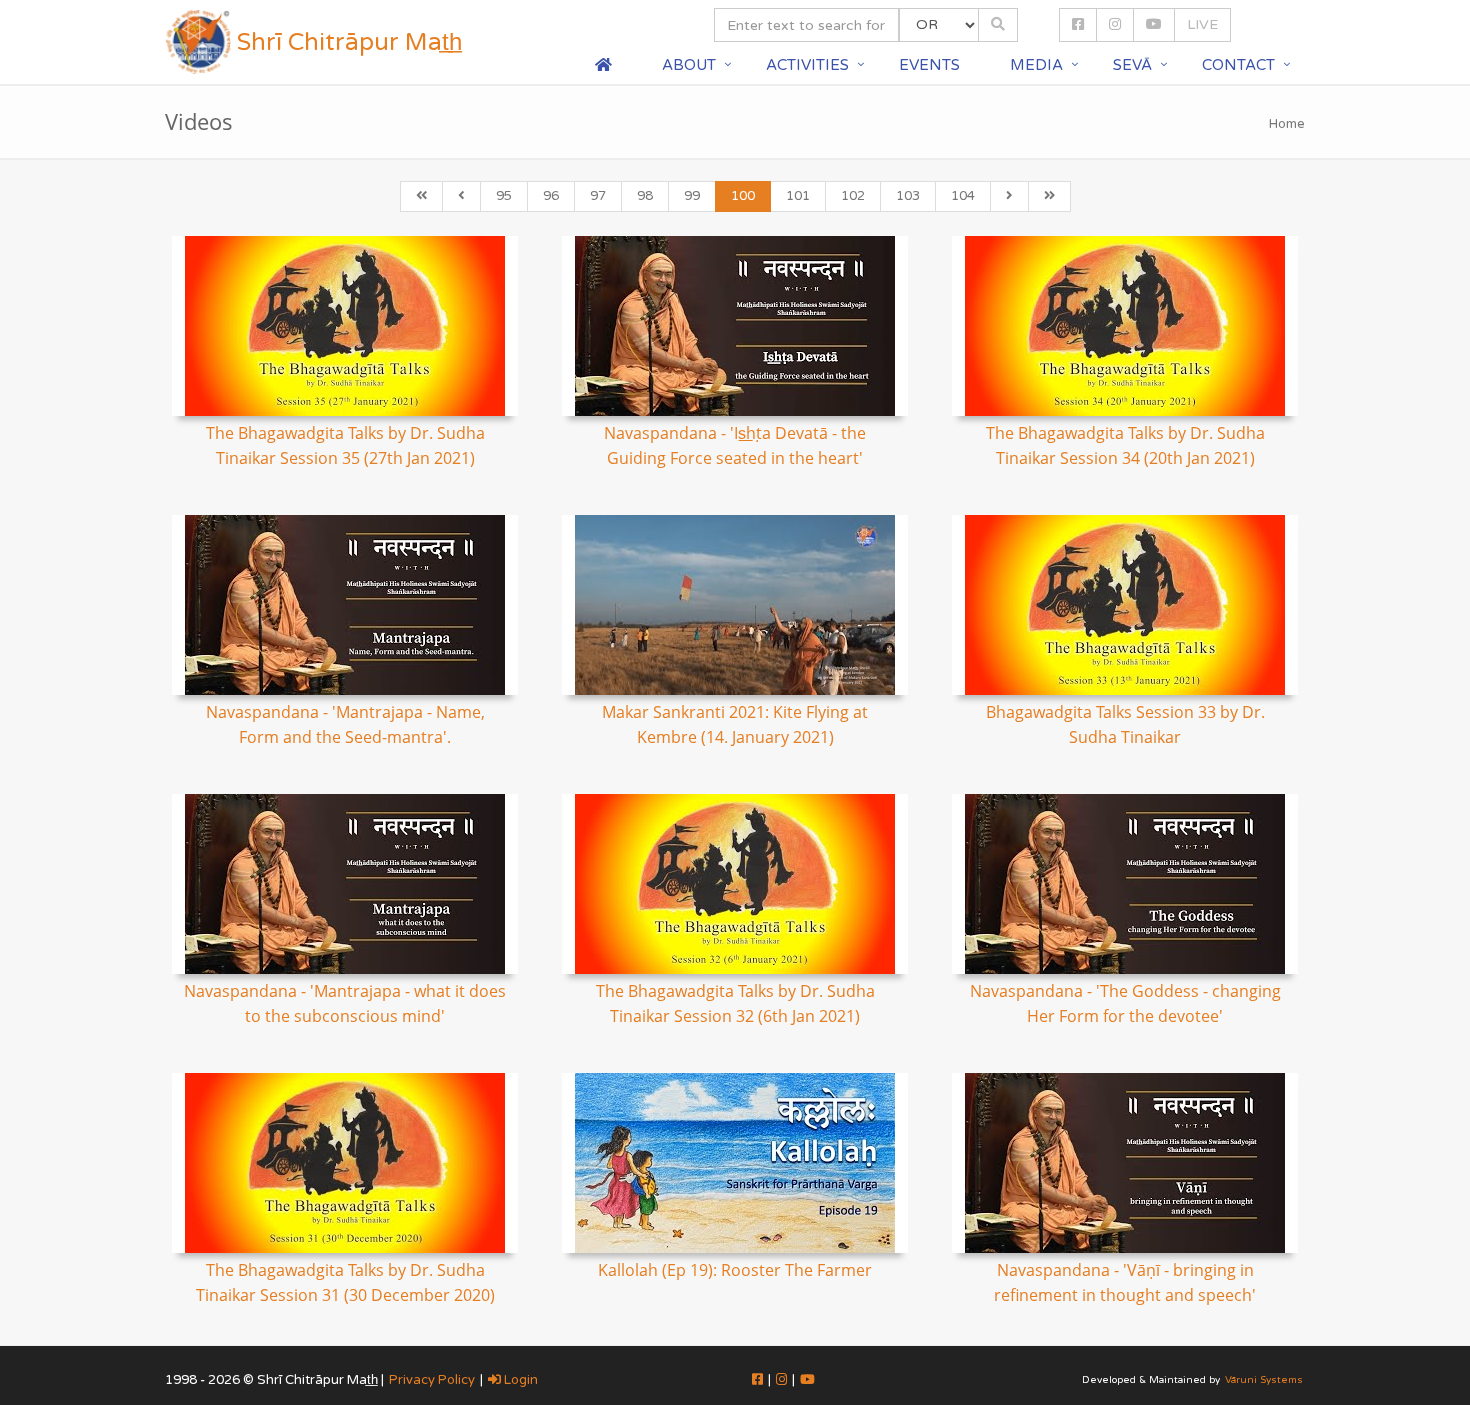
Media (1036, 65)
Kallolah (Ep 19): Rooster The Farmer (735, 1270)
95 (504, 196)
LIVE (1202, 24)
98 (645, 196)
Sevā (1132, 65)
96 (551, 196)
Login (519, 1380)
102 (853, 196)
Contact (1238, 65)
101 (798, 196)
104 (963, 196)
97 (598, 196)
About (689, 65)
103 (908, 196)
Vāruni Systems (1264, 1380)
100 (743, 196)
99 (692, 196)
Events (929, 65)
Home (1287, 124)
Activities (807, 65)
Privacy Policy (432, 1380)
